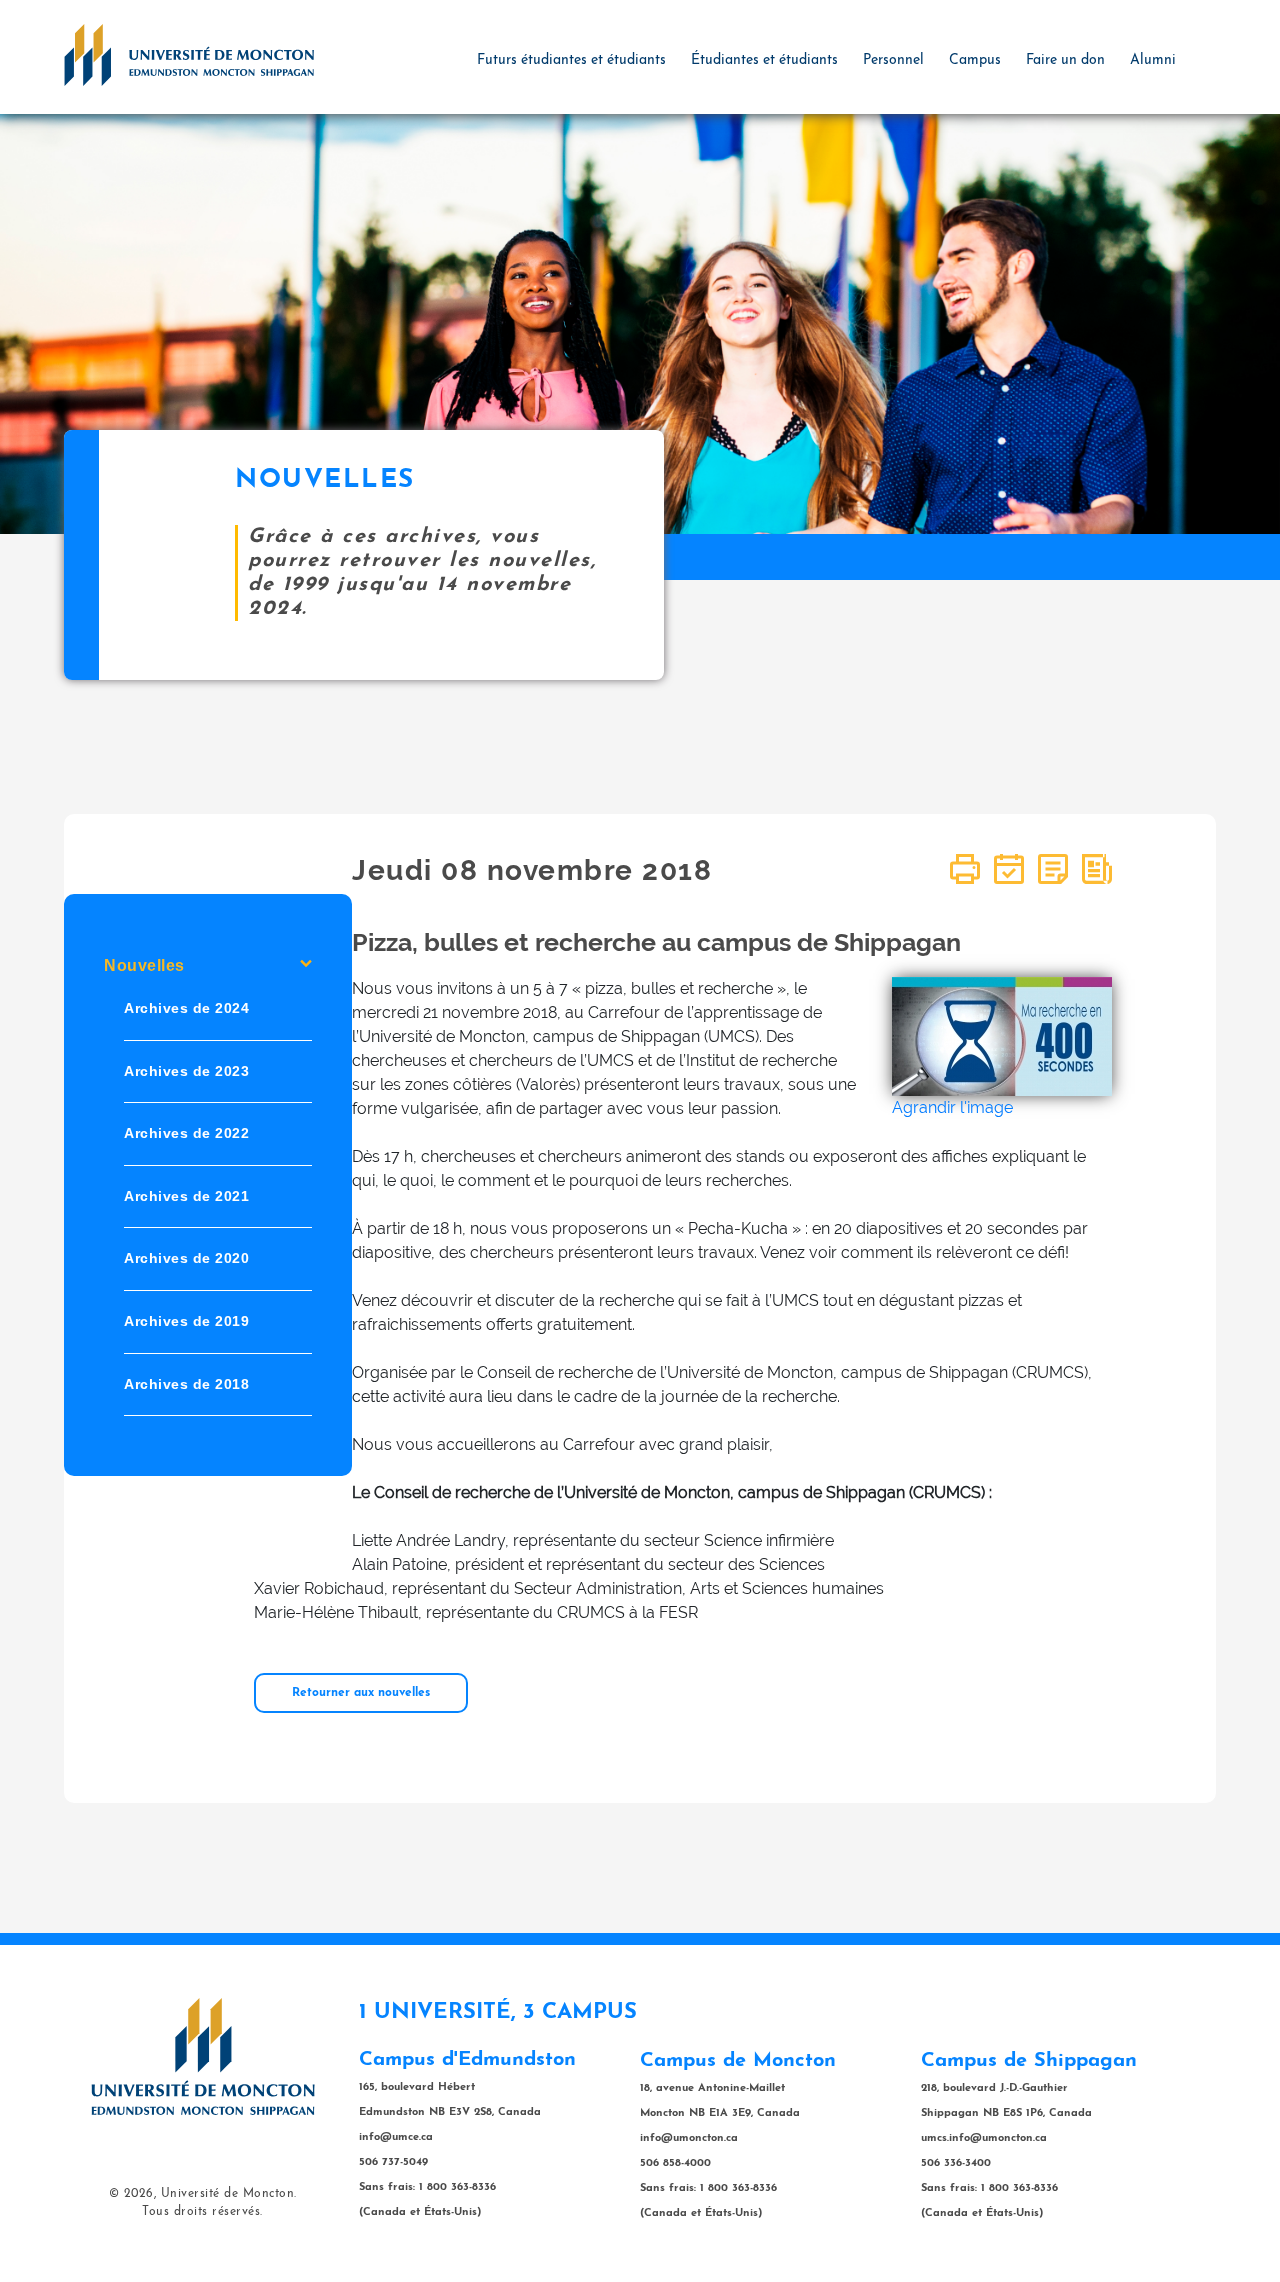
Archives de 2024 (186, 1008)
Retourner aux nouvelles (361, 1693)
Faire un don (1065, 60)
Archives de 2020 (186, 1258)
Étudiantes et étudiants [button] (764, 60)
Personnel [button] (893, 60)
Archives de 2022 (186, 1133)
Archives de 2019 (186, 1321)
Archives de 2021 (186, 1195)
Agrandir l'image (952, 1107)
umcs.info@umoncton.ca (984, 2138)
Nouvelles (144, 965)
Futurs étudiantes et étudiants (571, 60)
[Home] (189, 54)
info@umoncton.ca (689, 2138)
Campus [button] (975, 60)
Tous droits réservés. (202, 2212)
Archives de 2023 (186, 1070)
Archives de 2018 (186, 1383)
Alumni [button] (1153, 60)
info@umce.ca (396, 2137)
